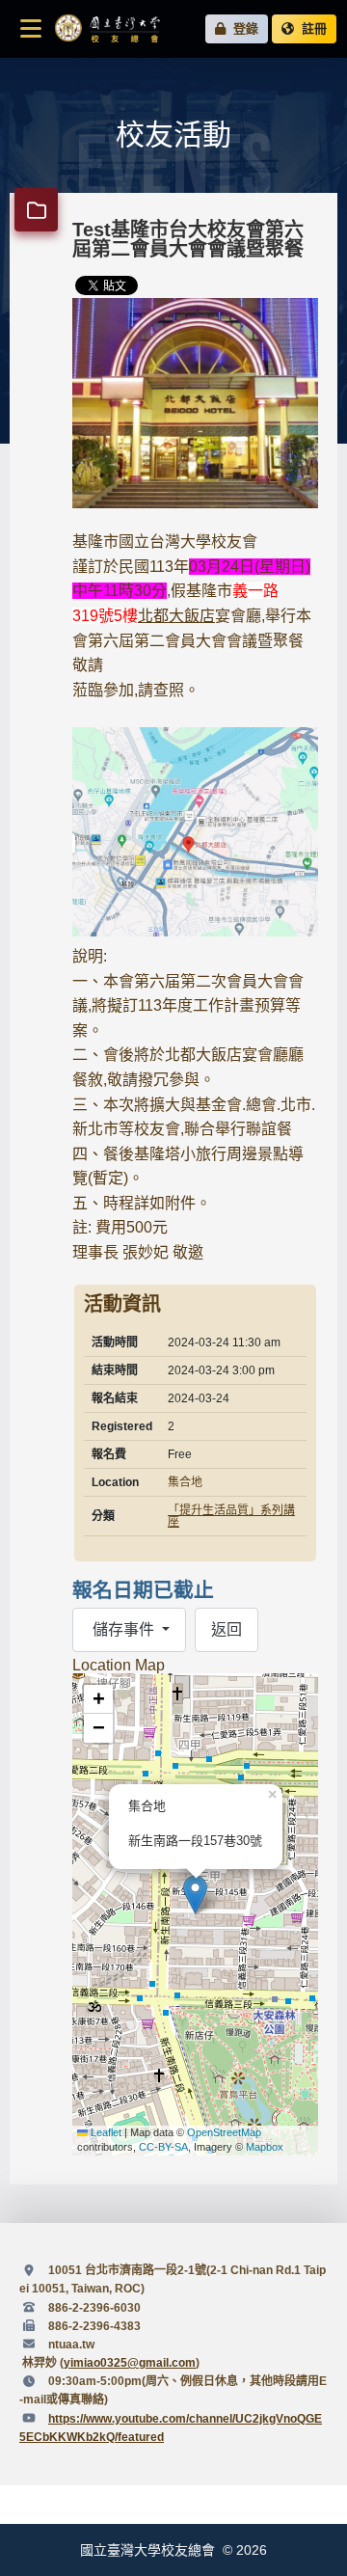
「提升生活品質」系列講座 (231, 1516)
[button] (195, 1895)
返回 (227, 1629)
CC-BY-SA (163, 2147)
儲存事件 (123, 1629)
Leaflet (105, 2132)
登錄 (242, 28)
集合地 (185, 1482)
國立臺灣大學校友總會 (107, 29)
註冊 (310, 28)
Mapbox (265, 2147)
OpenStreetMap (224, 2132)
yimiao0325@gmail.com (130, 2363)
